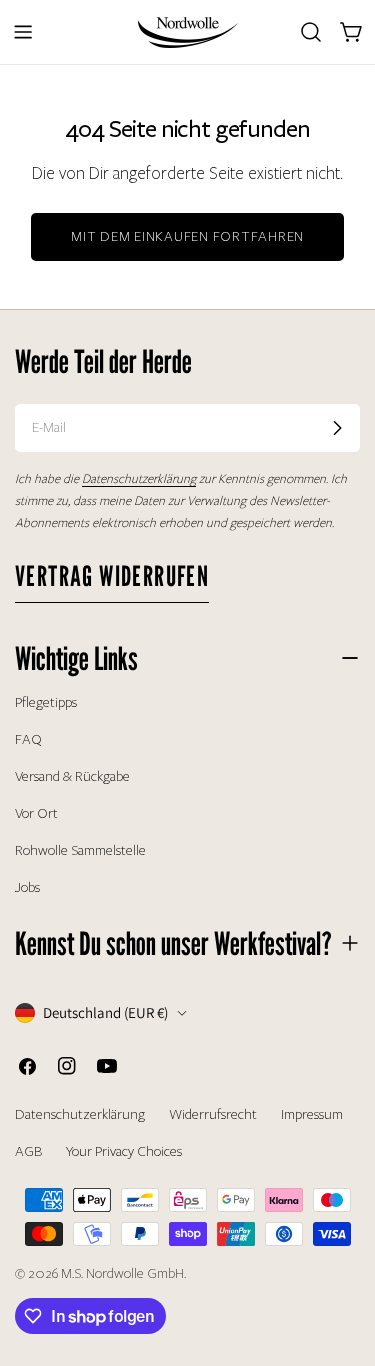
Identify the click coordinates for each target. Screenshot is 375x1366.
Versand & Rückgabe (72, 776)
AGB (28, 1151)
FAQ (28, 739)
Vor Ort (36, 813)
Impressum (312, 1114)
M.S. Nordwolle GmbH (122, 1273)
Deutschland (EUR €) (105, 1012)
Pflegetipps (46, 702)
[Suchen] (311, 32)
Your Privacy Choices (124, 1151)
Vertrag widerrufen (112, 576)
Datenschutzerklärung (80, 1114)
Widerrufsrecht (213, 1114)
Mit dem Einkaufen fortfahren (187, 236)
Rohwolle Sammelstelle (80, 850)
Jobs (27, 887)
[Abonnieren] (337, 428)
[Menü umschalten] (23, 32)
